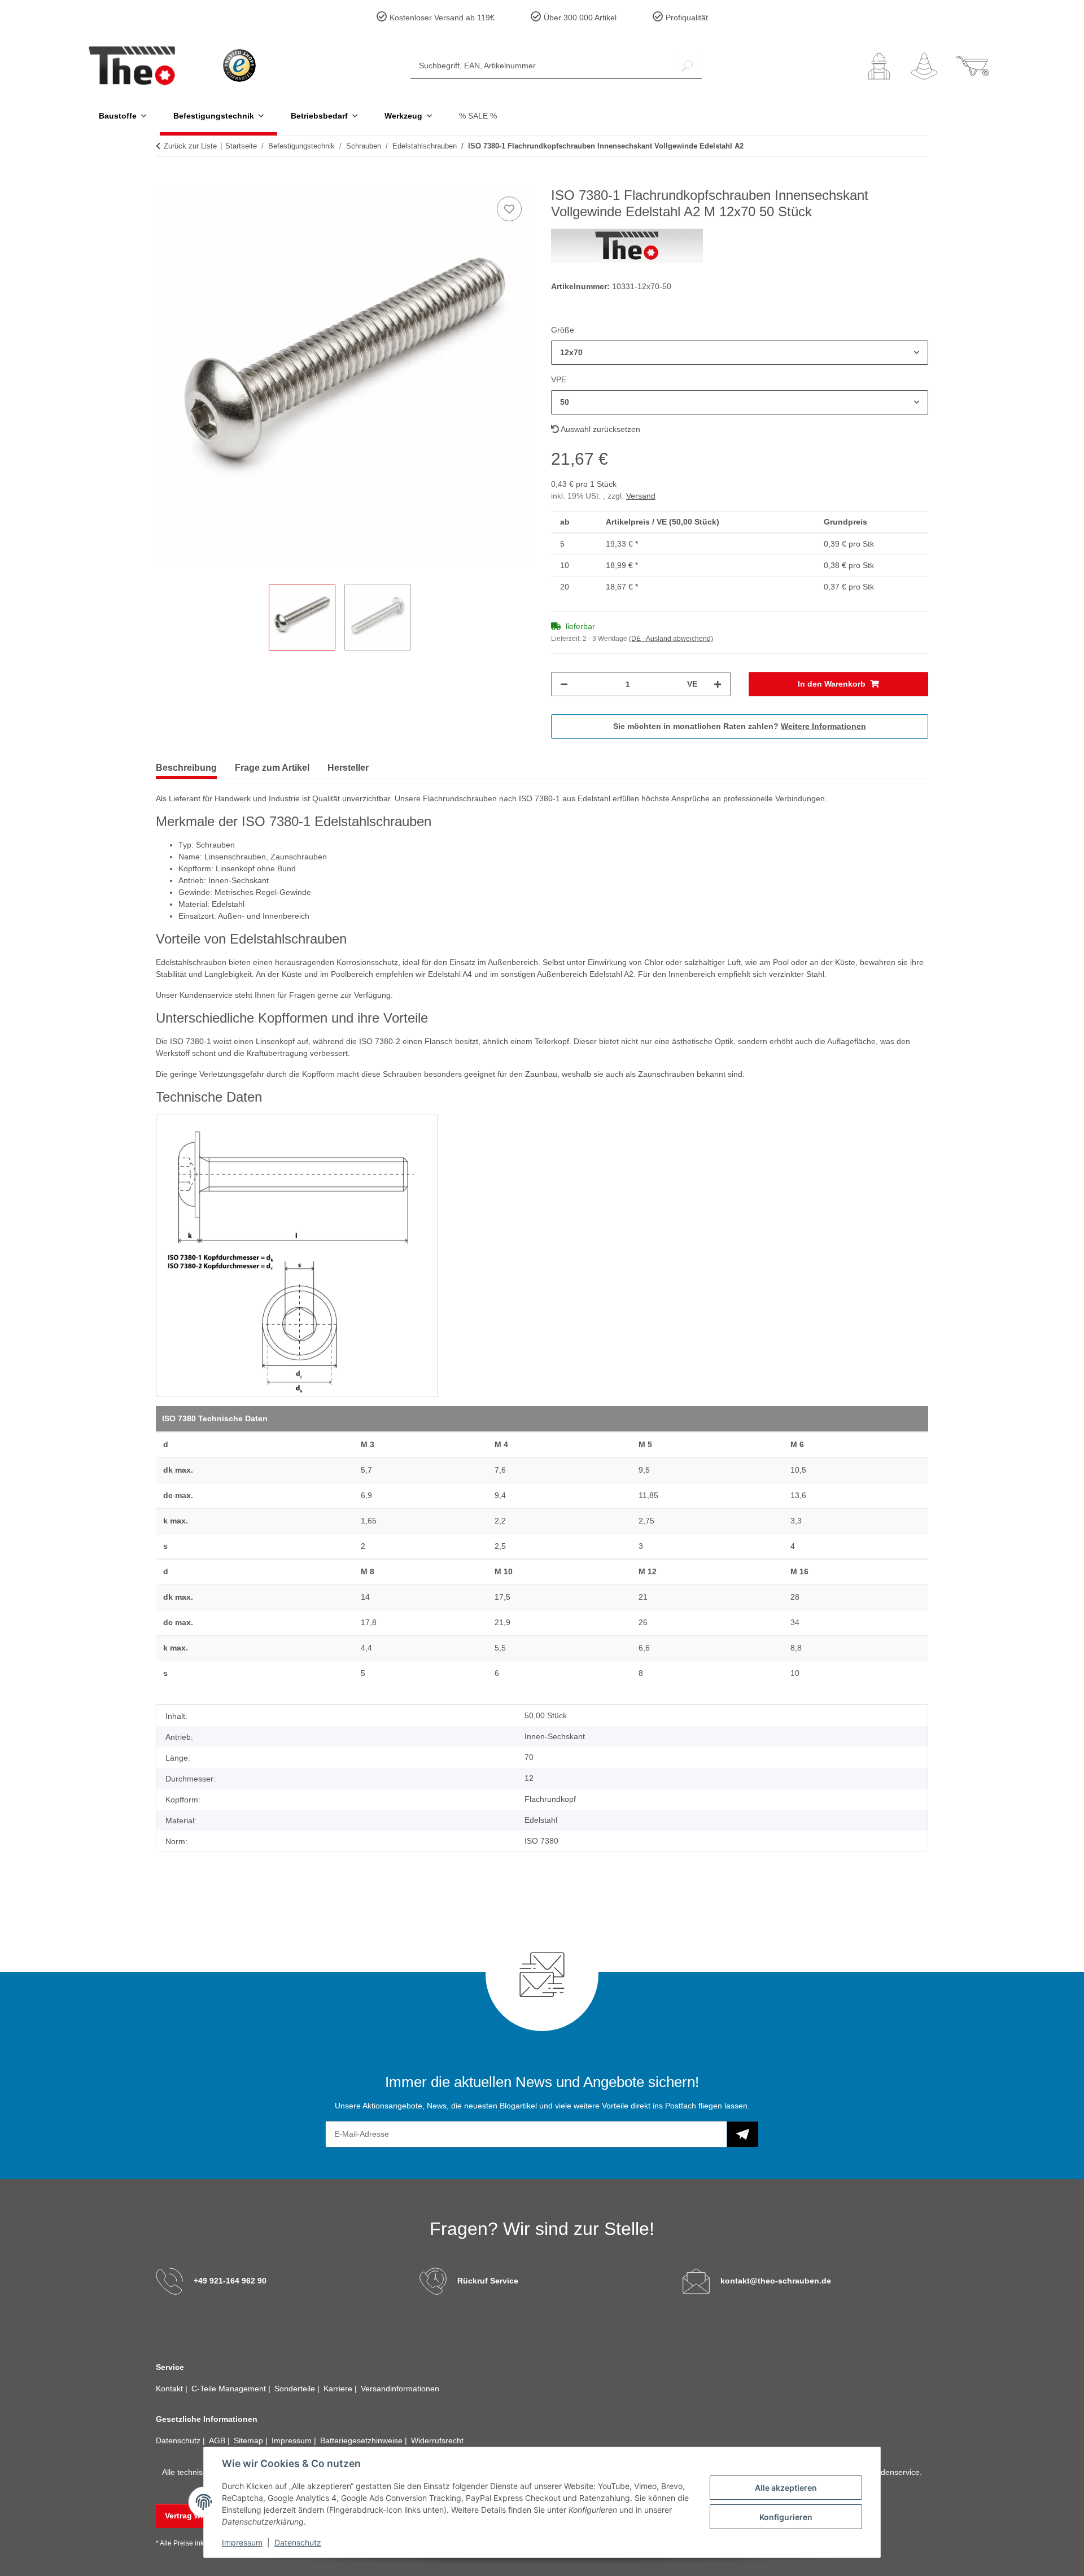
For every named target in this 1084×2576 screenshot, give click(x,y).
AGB (218, 2440)
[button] (879, 66)
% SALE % (478, 116)
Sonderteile (296, 2389)
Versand (641, 496)
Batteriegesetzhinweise (362, 2440)
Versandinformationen (400, 2389)
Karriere (339, 2389)
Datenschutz (298, 2542)
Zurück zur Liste (190, 146)
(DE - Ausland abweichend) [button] (671, 639)
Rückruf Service (488, 2281)
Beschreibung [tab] (186, 768)
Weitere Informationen (823, 726)
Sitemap (250, 2440)
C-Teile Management (230, 2389)
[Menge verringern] (564, 684)
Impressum (242, 2542)
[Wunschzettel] (924, 66)
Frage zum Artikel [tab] (272, 768)
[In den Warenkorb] (165, 181)
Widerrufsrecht (437, 2440)
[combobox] (740, 353)
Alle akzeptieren (786, 2488)
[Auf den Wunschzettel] (509, 209)
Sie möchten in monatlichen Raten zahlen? (740, 726)
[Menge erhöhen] (718, 684)
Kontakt (171, 2389)
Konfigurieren (786, 2517)
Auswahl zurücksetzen (600, 429)
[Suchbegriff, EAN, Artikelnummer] (687, 66)
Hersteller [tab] (348, 768)
